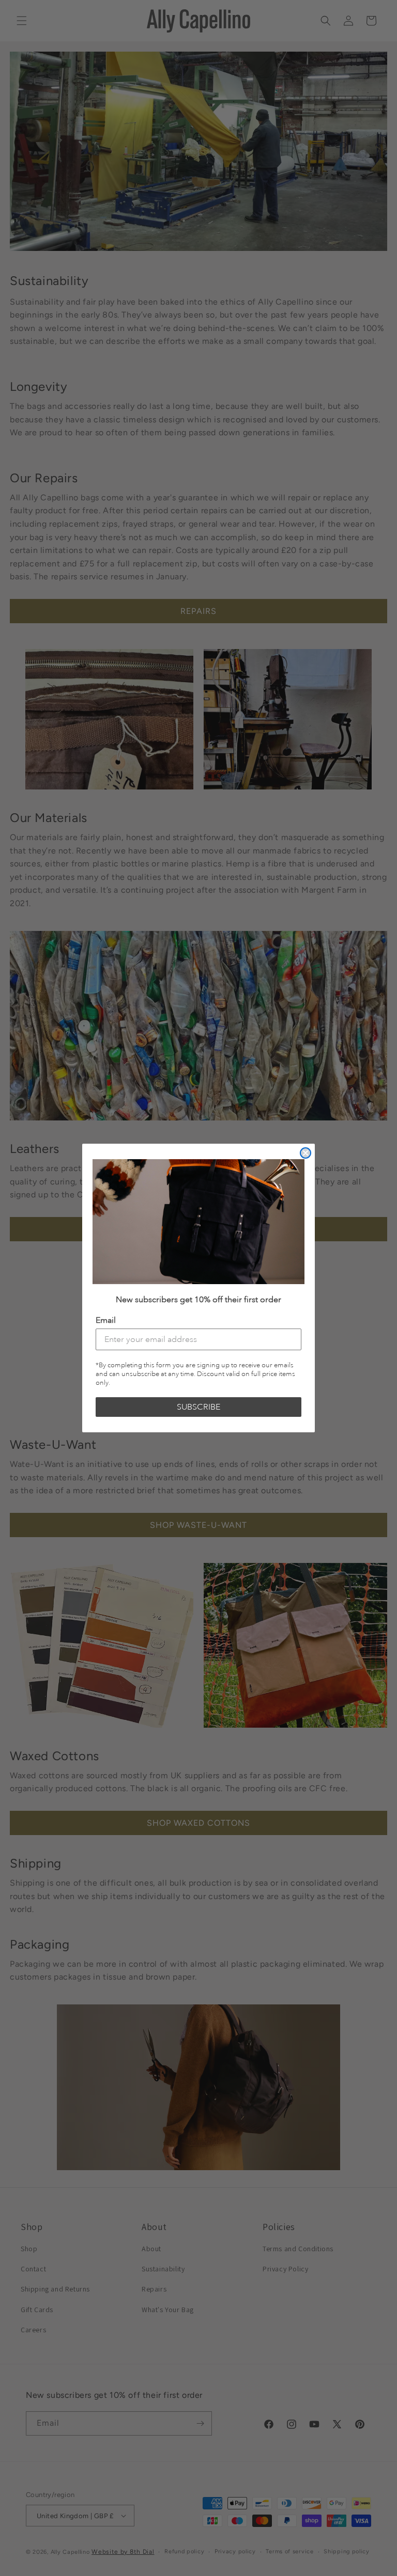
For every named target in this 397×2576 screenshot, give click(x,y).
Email (106, 1320)
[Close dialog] (306, 1153)
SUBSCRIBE (198, 1407)
